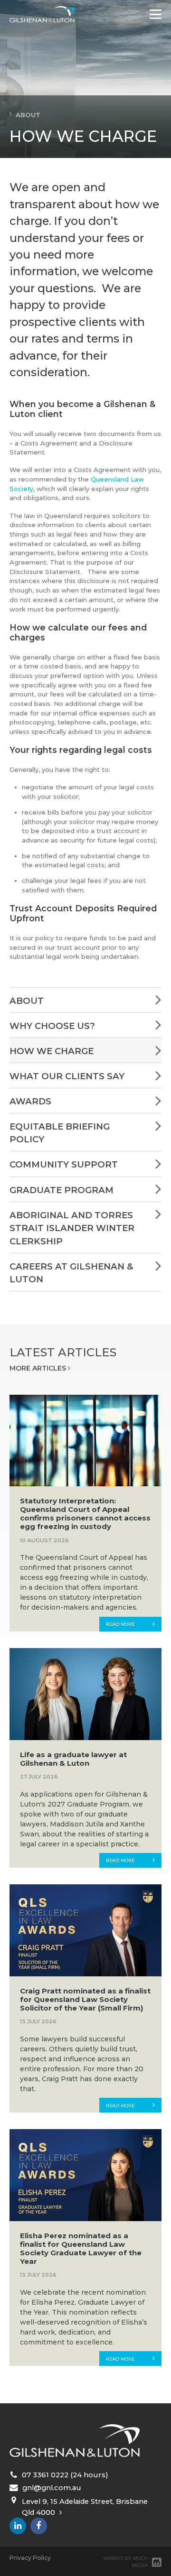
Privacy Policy (30, 2558)
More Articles (39, 1368)
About (26, 115)
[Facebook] (39, 2526)
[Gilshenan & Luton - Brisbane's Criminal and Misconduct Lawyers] (42, 14)
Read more (120, 1624)
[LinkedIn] (18, 2526)
